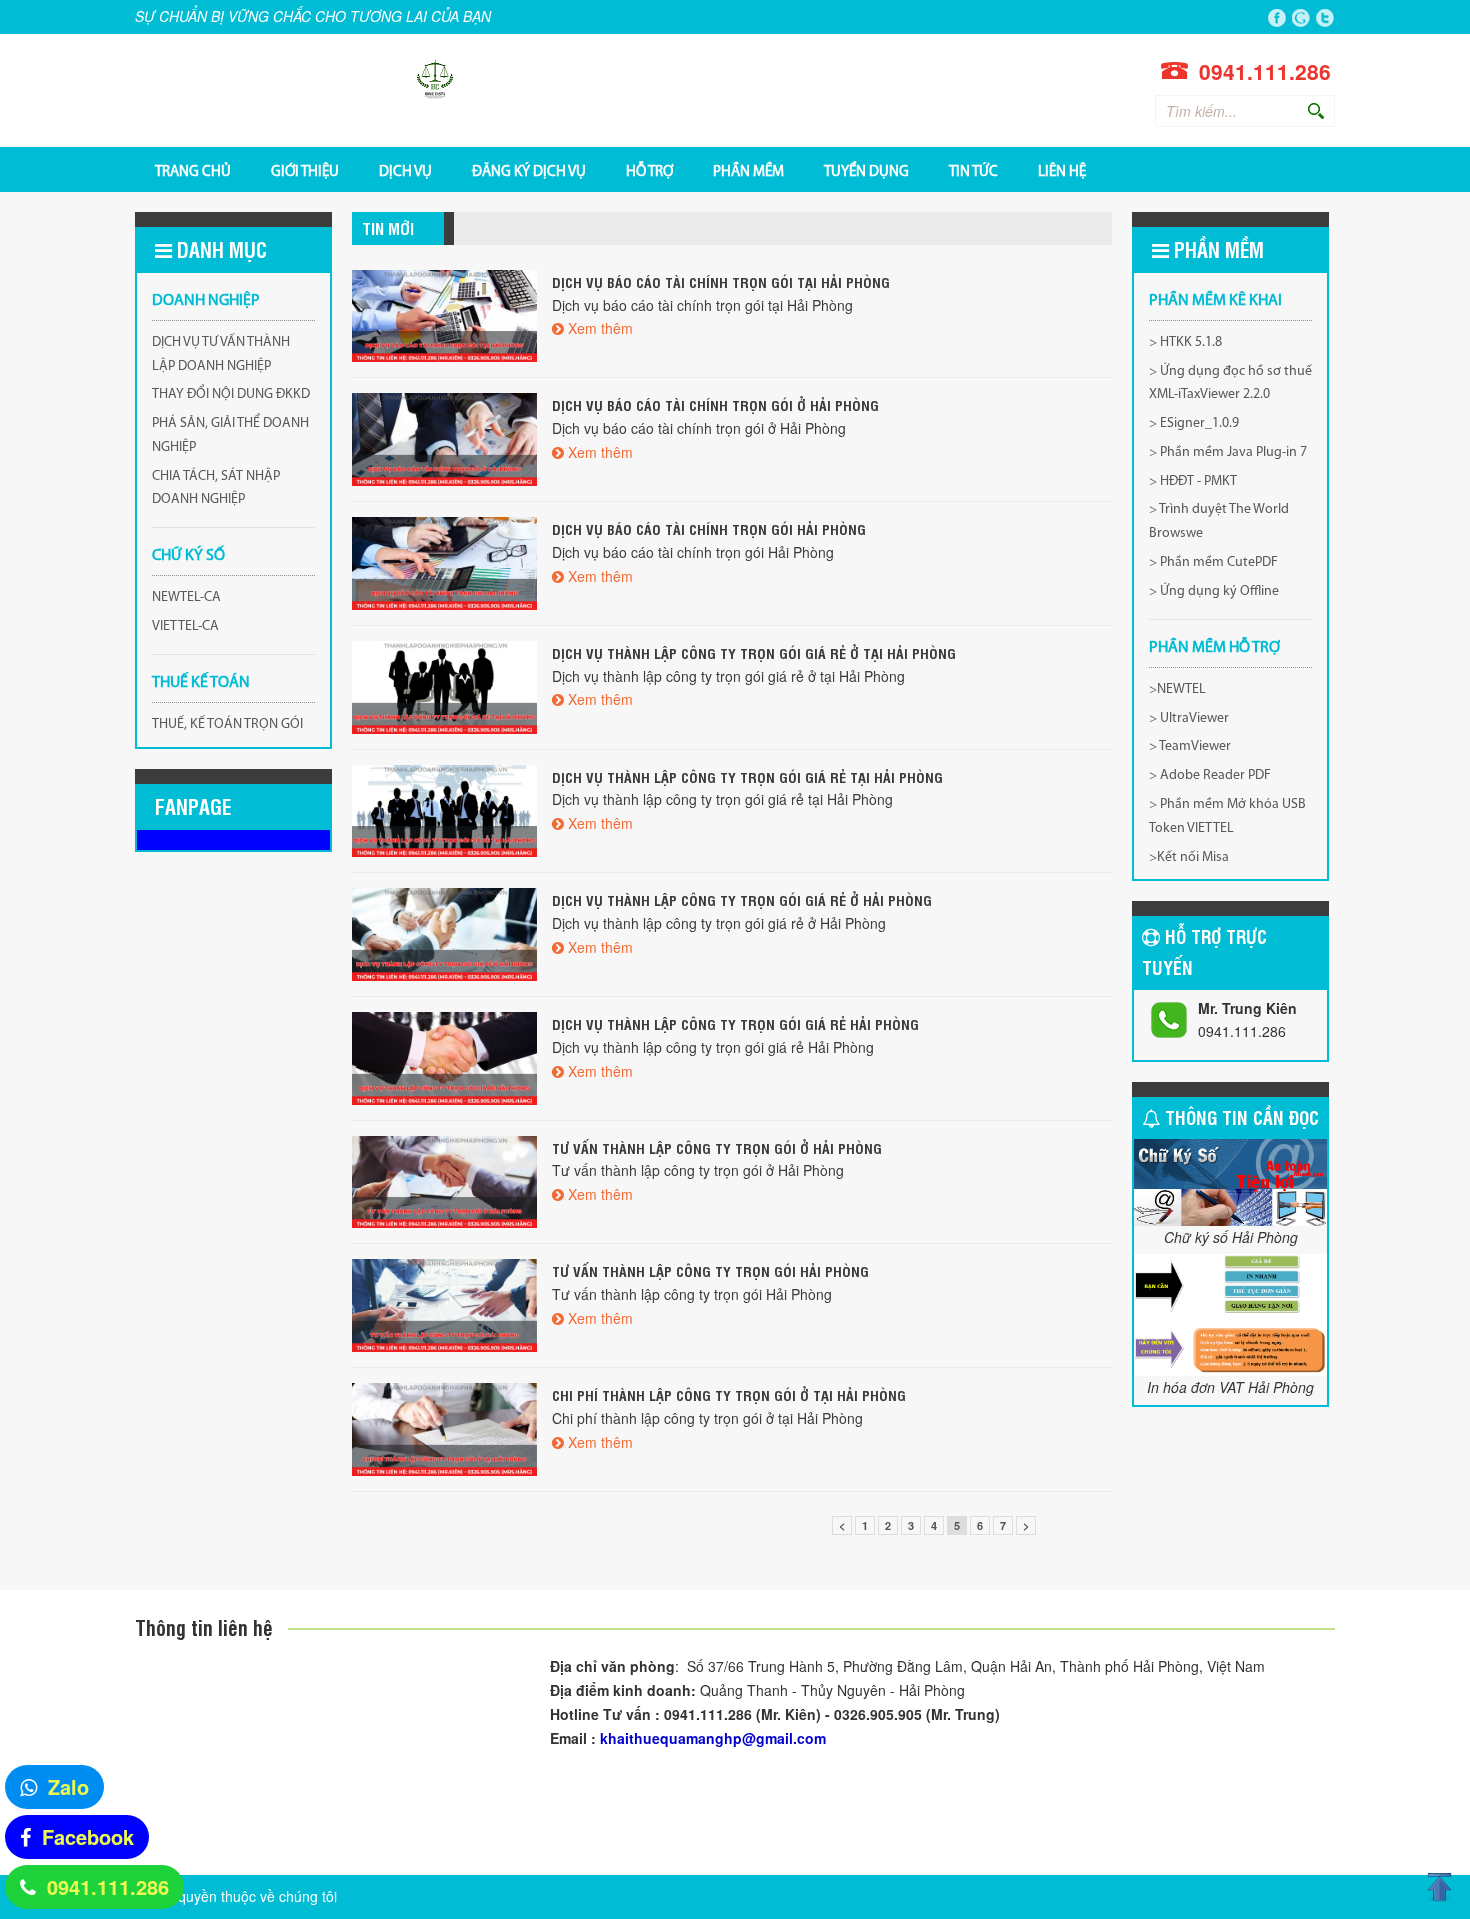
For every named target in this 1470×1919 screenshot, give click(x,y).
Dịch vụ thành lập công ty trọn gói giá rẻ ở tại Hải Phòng (754, 652)
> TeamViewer (1190, 746)
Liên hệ (1062, 171)
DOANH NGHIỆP (206, 301)
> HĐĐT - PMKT (1193, 481)
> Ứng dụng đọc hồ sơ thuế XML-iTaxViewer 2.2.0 (1230, 383)
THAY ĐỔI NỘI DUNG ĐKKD (231, 394)
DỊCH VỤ (405, 171)
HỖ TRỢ (649, 171)
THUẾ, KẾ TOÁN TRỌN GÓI (227, 724)
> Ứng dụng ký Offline (1214, 591)
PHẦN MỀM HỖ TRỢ (1214, 648)
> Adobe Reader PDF (1210, 775)
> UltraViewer (1189, 718)
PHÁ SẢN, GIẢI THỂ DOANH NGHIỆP (230, 435)
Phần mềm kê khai (1215, 301)
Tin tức (973, 171)
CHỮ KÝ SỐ (188, 556)
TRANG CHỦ (193, 171)
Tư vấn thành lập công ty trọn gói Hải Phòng (710, 1270)
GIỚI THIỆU (305, 171)
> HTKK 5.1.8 (1185, 342)
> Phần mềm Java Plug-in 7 (1228, 452)
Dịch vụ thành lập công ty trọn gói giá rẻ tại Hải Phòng (747, 776)
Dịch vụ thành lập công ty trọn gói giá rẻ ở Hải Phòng (742, 899)
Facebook (88, 1836)
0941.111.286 (108, 1886)
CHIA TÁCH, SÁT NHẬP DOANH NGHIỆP (216, 488)
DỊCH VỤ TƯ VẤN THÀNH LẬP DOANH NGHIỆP (221, 354)
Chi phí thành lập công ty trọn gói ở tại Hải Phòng (729, 1394)
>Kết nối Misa (1189, 857)
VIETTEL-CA (185, 626)
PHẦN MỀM (748, 171)
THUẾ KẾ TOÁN (201, 683)
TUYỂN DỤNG (866, 171)
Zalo (68, 1786)
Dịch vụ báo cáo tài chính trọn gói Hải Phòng (709, 528)
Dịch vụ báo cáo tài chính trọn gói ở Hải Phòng (715, 404)
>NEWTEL (1177, 689)
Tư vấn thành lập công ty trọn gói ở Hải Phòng (717, 1147)
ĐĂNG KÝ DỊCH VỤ (529, 171)
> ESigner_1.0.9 (1194, 423)
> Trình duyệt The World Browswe (1219, 521)
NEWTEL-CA (186, 597)
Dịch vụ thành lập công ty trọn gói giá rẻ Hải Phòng (735, 1023)
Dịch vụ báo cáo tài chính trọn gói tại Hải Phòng (721, 281)
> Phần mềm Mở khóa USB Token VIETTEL (1227, 816)
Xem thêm (600, 328)
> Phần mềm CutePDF (1213, 562)
